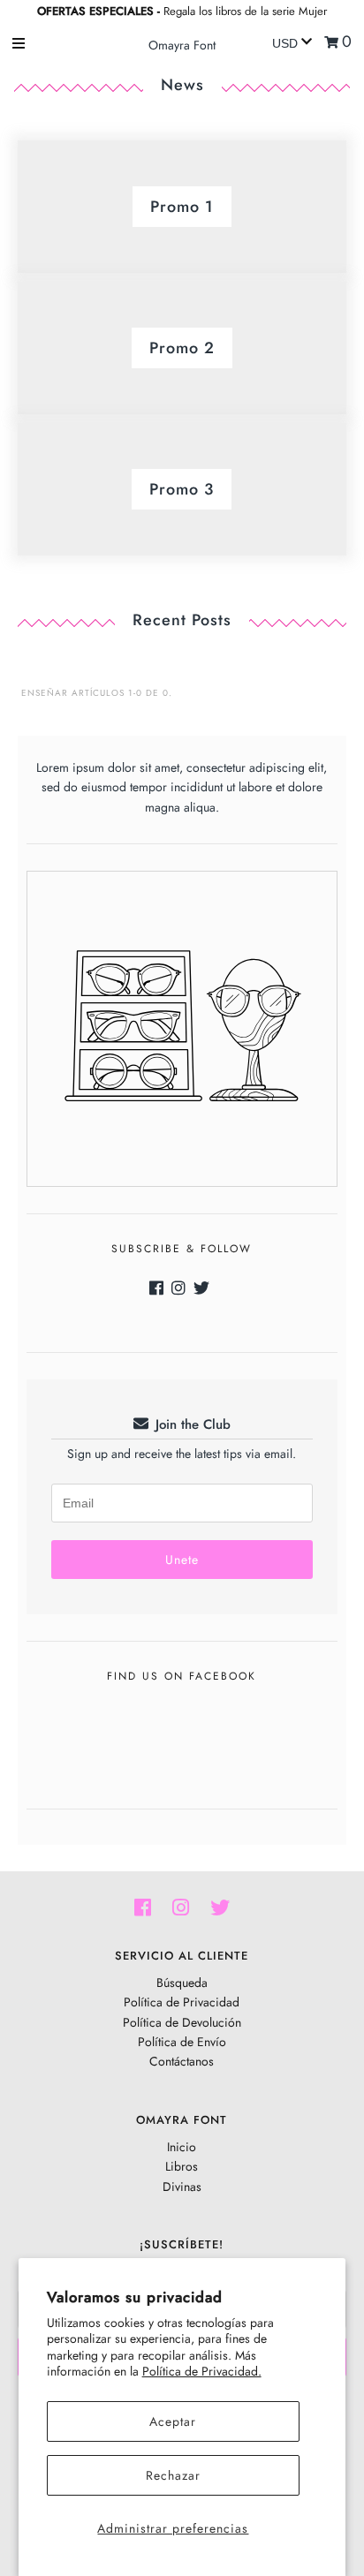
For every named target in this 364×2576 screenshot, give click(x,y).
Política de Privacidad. (202, 2371)
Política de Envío (182, 2042)
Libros (182, 2166)
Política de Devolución (182, 2022)
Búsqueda (182, 1983)
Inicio (182, 2147)
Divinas (182, 2187)
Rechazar (173, 2475)
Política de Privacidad (182, 2002)
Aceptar (173, 2421)
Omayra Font (182, 45)
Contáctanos (182, 2061)
